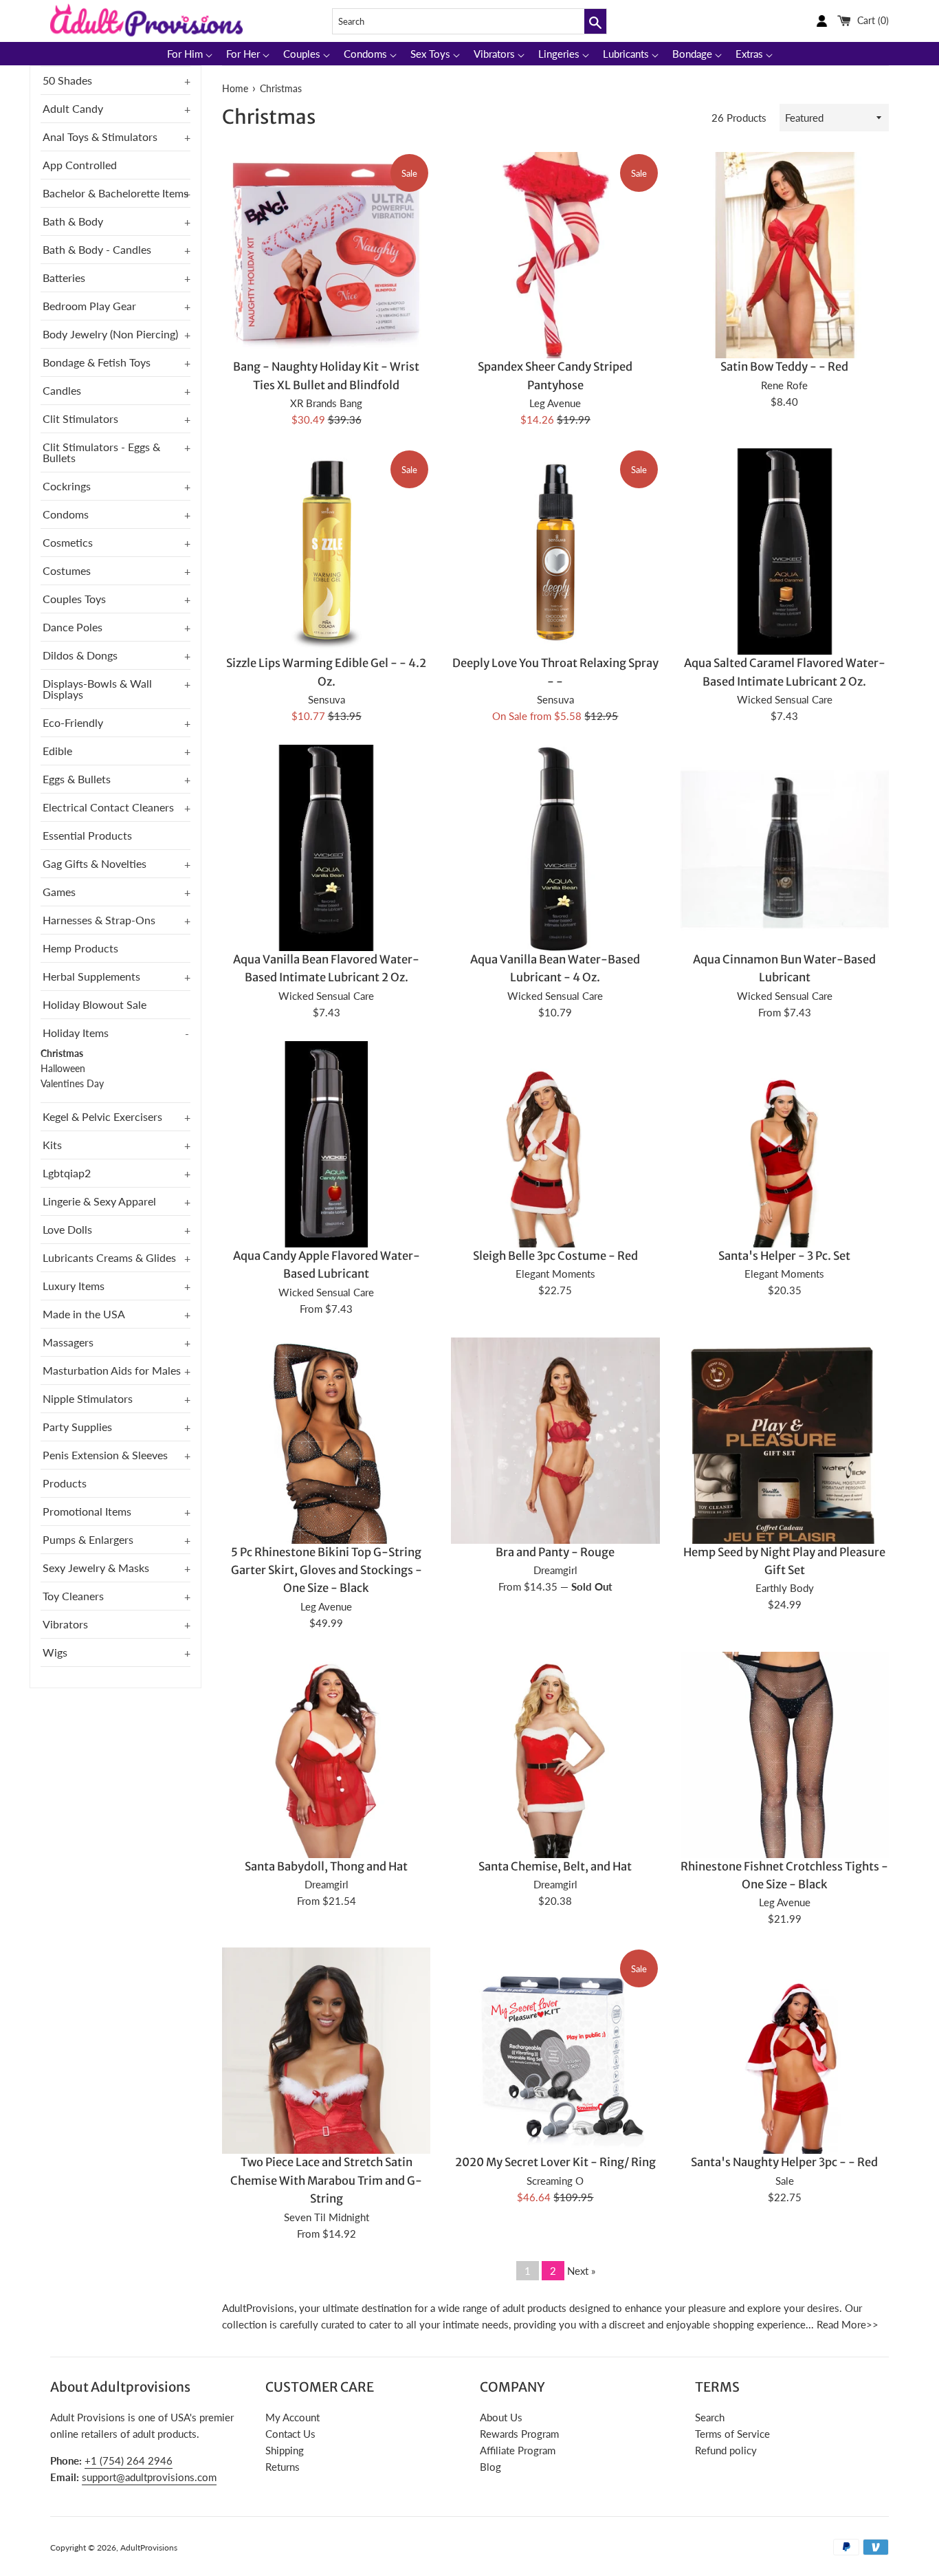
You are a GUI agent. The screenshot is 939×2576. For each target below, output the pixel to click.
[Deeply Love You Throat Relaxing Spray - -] (555, 553)
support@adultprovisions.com (149, 2477)
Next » (581, 2271)
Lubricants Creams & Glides (109, 1257)
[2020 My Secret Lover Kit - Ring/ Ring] (555, 2052)
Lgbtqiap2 (67, 1173)
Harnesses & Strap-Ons (99, 920)
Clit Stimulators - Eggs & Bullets (101, 452)
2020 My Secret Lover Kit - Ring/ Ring (555, 2162)
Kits (52, 1145)
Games (59, 892)
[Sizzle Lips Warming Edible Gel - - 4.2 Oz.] (326, 553)
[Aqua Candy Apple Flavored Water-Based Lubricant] (326, 1145)
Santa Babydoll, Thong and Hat (326, 1867)
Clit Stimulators (80, 418)
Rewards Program (519, 2434)
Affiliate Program (518, 2450)
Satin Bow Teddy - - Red (784, 367)
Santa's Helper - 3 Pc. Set (784, 1256)
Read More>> (848, 2324)
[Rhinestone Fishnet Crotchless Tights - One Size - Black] (785, 1791)
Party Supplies (77, 1427)
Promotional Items (87, 1511)
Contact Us (290, 2434)
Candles (62, 390)
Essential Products (87, 835)
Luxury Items (74, 1286)
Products (65, 1483)
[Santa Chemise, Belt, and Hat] (555, 1808)
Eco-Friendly (73, 722)
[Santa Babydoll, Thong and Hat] (326, 1808)
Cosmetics (68, 542)
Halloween (63, 1069)
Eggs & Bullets (77, 779)
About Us (501, 2417)
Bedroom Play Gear (89, 306)
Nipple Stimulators (88, 1398)
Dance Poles (73, 627)
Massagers (68, 1342)
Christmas (62, 1054)
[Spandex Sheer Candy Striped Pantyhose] (555, 256)
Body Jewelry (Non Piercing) (110, 334)
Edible (57, 751)
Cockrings (67, 486)
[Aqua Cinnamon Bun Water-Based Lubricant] (785, 849)
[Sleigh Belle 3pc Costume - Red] (555, 1198)
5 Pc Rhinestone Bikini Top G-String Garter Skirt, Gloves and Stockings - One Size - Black (327, 1571)
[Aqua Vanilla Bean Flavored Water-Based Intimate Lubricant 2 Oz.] (326, 849)
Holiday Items (76, 1033)
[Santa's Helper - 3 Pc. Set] (785, 1198)
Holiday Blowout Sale (95, 1004)
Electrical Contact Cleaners (108, 807)
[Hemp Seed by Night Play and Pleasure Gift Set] (785, 1449)
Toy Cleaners (73, 1596)
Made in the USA (84, 1314)
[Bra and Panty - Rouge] (555, 1494)
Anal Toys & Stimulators (100, 137)
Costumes (67, 570)
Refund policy (726, 2450)
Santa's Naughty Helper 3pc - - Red (784, 2162)
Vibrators (65, 1624)
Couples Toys (74, 599)
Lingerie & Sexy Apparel (99, 1201)
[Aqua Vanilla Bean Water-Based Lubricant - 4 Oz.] (555, 849)
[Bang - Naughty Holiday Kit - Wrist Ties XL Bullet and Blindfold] (326, 252)
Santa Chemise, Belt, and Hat (555, 1867)
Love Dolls (67, 1229)
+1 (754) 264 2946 (129, 2460)
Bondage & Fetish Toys (97, 362)
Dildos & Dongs (80, 655)
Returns (283, 2467)
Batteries (64, 277)
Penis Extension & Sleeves (105, 1455)
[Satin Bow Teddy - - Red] (785, 256)
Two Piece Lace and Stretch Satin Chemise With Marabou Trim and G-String (326, 2181)
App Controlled (80, 165)
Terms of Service (732, 2434)
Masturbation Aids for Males (112, 1370)
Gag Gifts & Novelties (95, 863)
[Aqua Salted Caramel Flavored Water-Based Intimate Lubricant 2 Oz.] (785, 553)
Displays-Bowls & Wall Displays (97, 689)
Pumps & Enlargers (88, 1539)
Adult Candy (73, 108)
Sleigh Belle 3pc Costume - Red (555, 1256)
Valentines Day (72, 1084)
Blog (490, 2467)
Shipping (285, 2450)
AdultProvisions (149, 2547)
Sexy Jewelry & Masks (96, 1568)
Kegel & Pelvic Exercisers (102, 1116)
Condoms (66, 514)
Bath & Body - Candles (97, 249)
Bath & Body (73, 221)
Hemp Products (80, 948)
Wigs (55, 1652)
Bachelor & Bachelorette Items (115, 193)
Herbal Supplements (91, 976)
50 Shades (67, 80)
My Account (292, 2417)
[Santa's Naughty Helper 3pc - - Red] (785, 2104)
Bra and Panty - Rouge (555, 1552)
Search (710, 2417)
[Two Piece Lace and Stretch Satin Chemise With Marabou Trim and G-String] (326, 2104)
